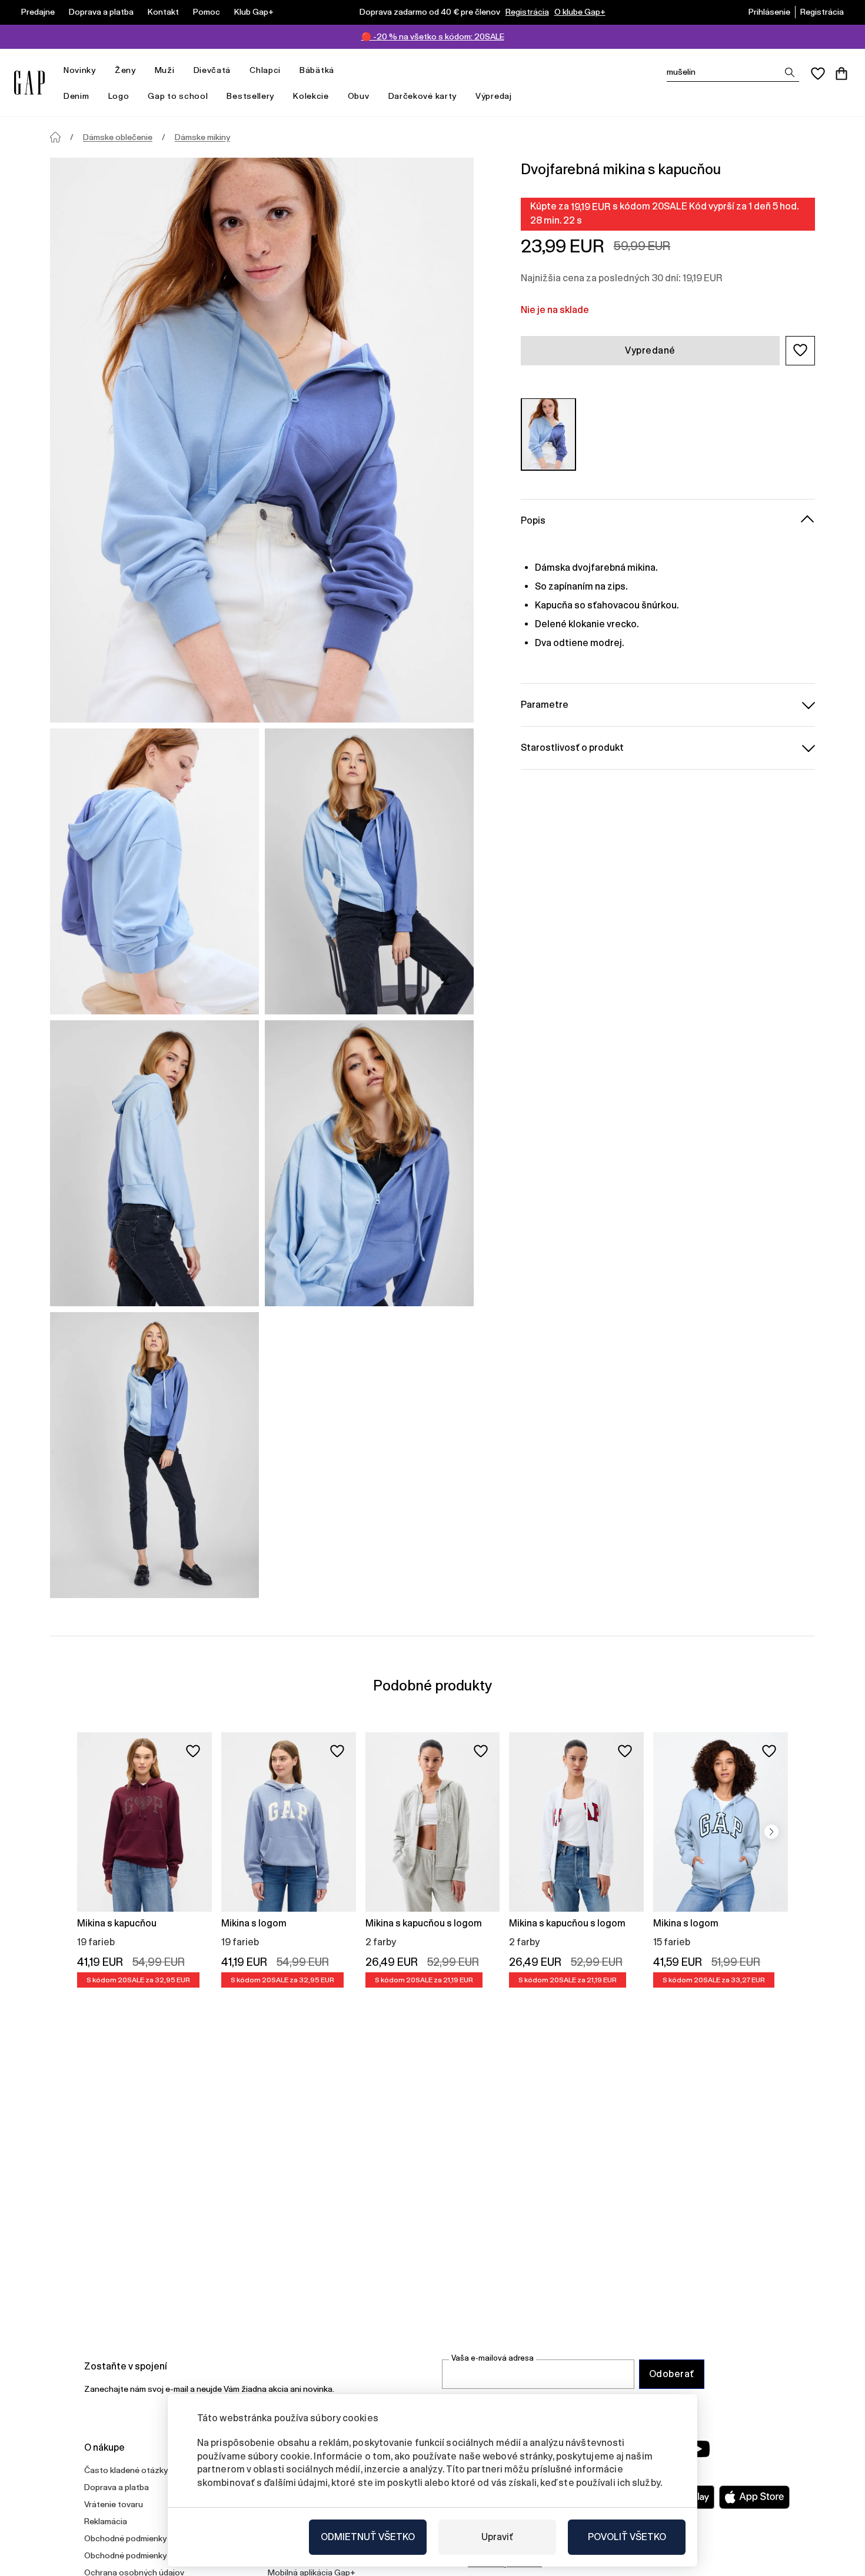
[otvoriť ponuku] (102, 70)
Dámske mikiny (202, 137)
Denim (76, 96)
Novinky (80, 70)
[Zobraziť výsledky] (790, 72)
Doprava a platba (101, 12)
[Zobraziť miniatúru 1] (154, 871)
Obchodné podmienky (125, 2538)
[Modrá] (548, 434)
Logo (119, 96)
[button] (800, 350)
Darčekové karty (423, 96)
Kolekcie (311, 96)
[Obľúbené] (818, 74)
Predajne (38, 12)
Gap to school (178, 96)
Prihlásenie (769, 12)
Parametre (545, 704)
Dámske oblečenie (118, 137)
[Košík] (841, 74)
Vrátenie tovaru (114, 2504)
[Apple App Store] (754, 2497)
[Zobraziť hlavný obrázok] (262, 440)
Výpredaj (494, 96)
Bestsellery (250, 96)
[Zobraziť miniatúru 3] (154, 1163)
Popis (533, 520)
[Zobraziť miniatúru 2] (369, 871)
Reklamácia (106, 2521)
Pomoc (207, 12)
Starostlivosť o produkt (572, 747)
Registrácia (527, 12)
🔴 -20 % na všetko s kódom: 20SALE (433, 36)
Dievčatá (212, 70)
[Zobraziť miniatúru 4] (369, 1163)
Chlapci (265, 70)
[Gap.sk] (29, 83)
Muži (165, 70)
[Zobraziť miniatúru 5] (154, 1455)
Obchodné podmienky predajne (143, 2555)
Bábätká (317, 70)
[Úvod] (55, 137)
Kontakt (163, 12)
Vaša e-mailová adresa (493, 2358)
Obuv (359, 96)
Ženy (125, 70)
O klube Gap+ (580, 12)
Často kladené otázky (126, 2470)
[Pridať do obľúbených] (193, 1751)
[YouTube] (698, 2449)
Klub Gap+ (254, 12)
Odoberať (672, 2374)
